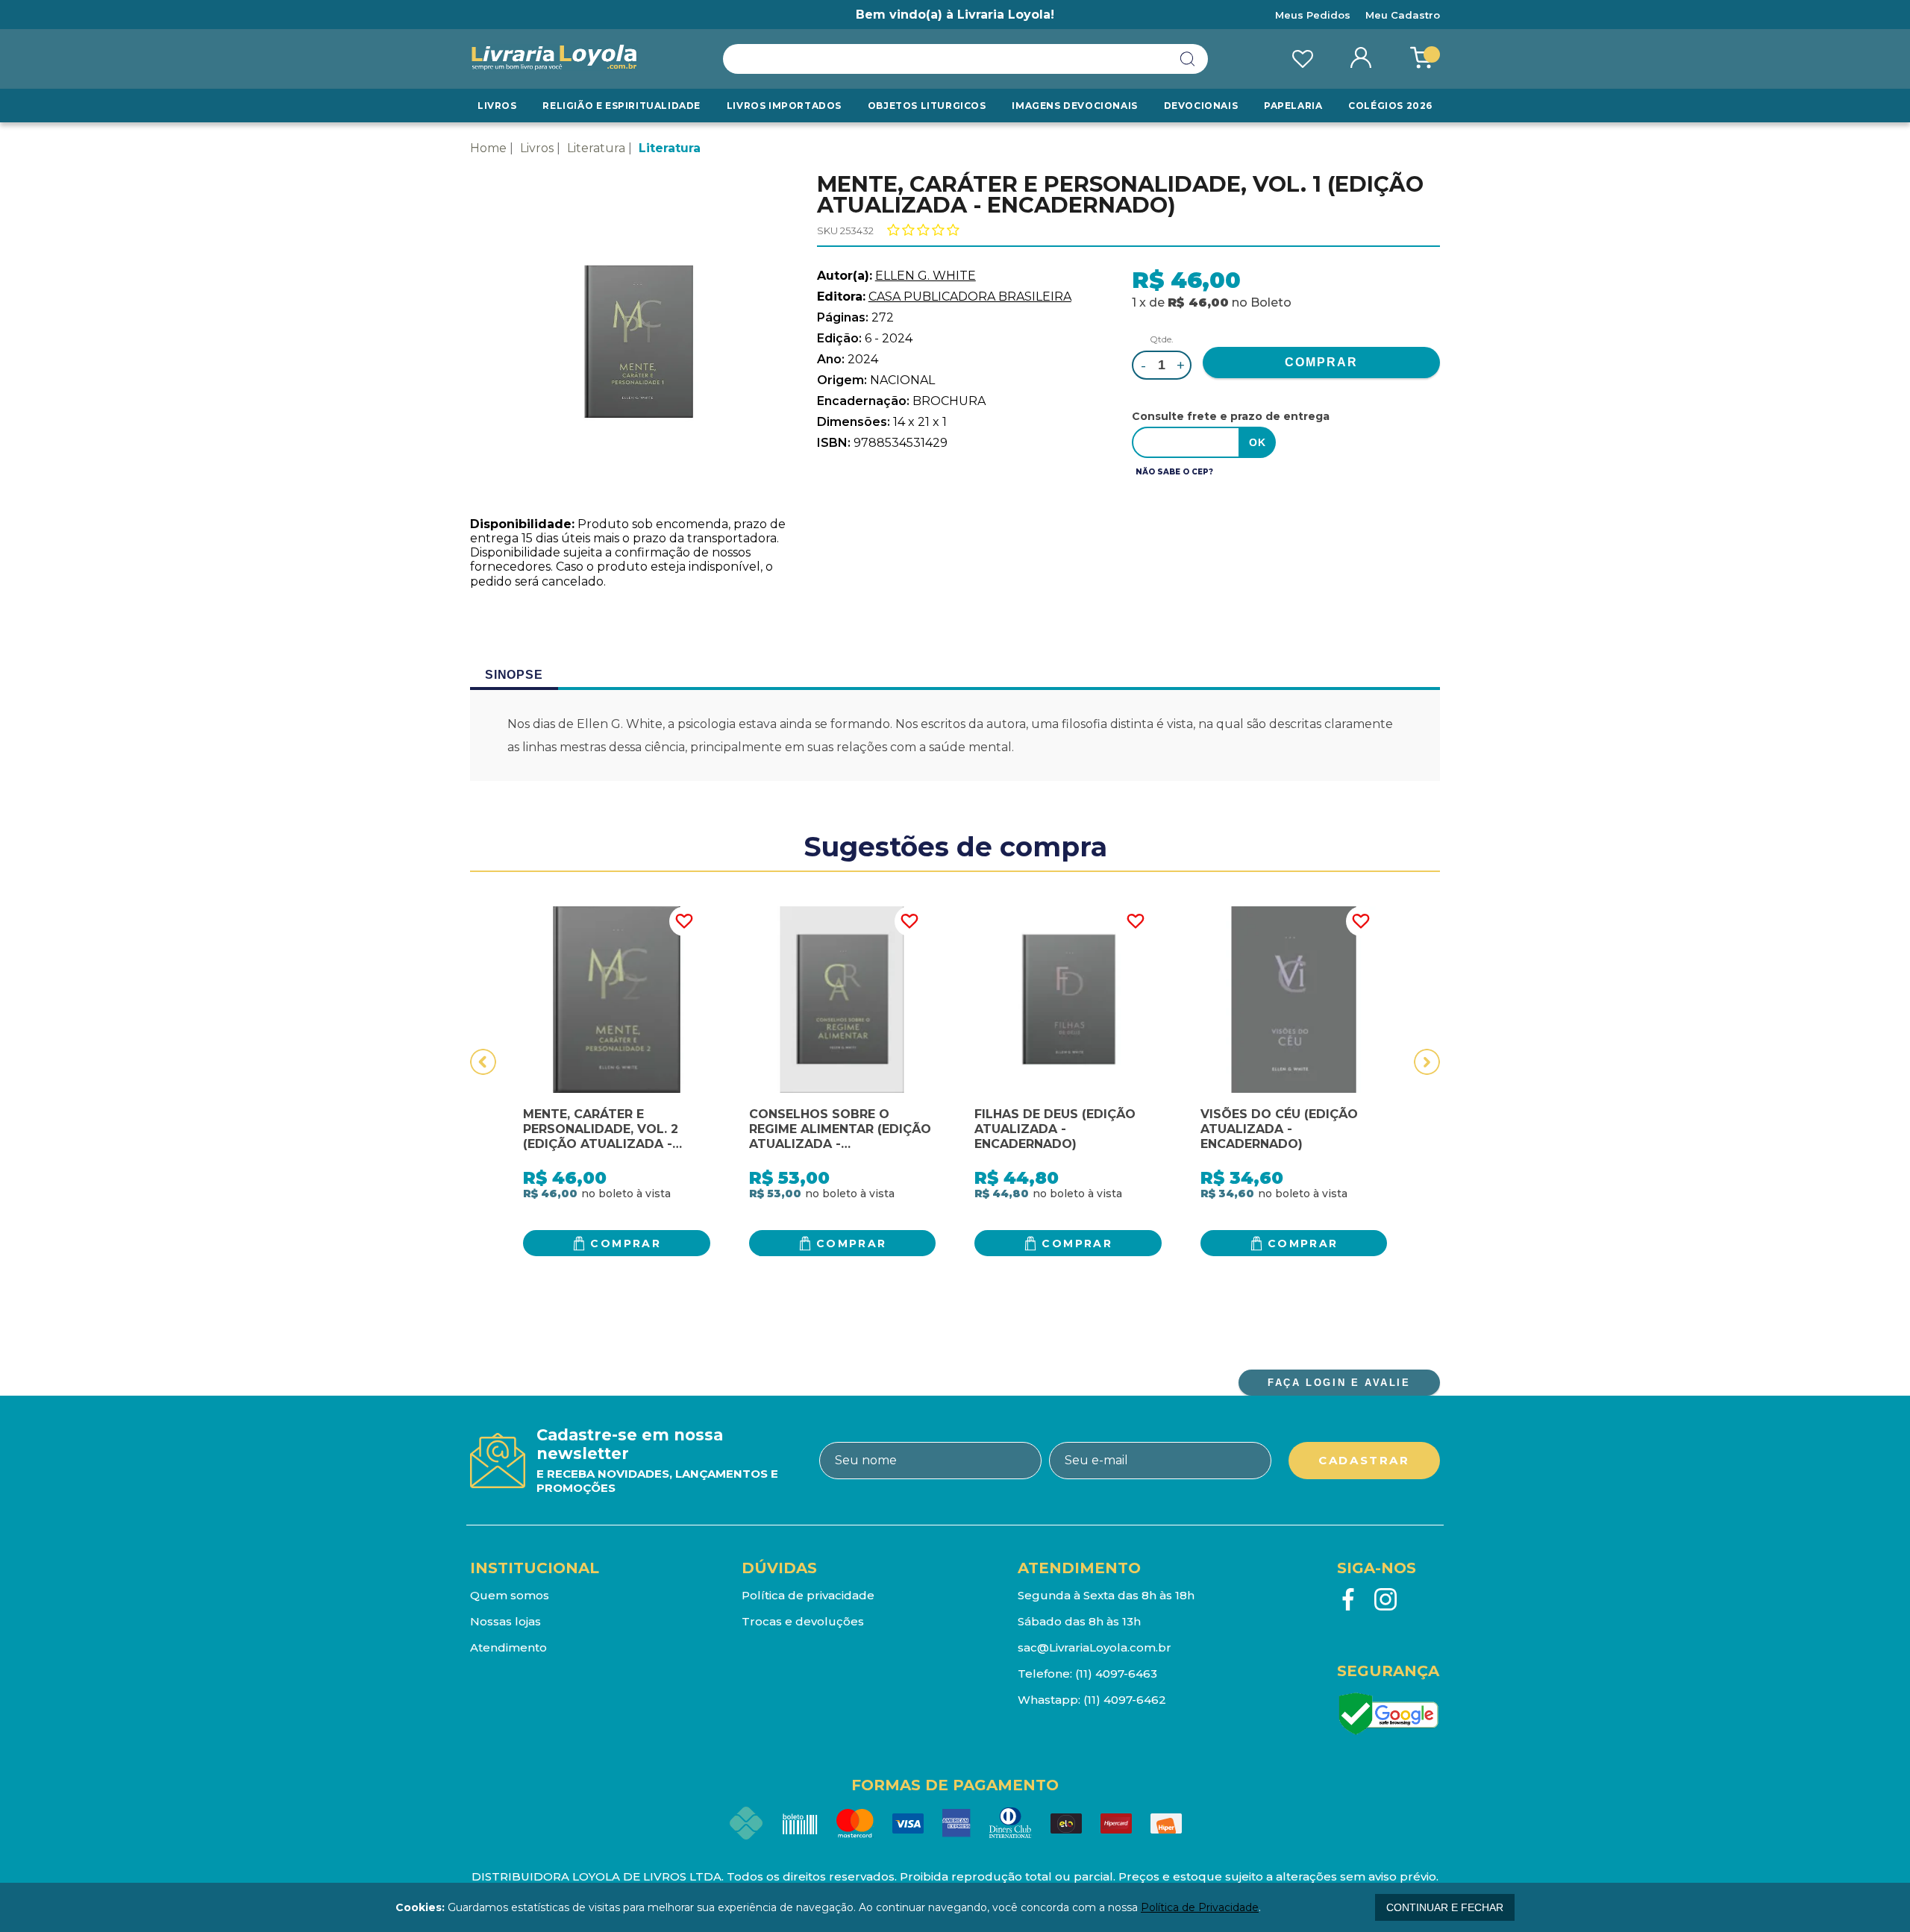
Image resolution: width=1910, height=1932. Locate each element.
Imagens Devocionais (1074, 106)
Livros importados (784, 106)
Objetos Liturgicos (927, 106)
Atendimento (508, 1647)
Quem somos (510, 1595)
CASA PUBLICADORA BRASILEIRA (970, 297)
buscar (1188, 59)
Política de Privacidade (1200, 1907)
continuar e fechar (1445, 1907)
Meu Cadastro (1403, 15)
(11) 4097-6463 (1116, 1674)
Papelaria (1293, 106)
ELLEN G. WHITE (926, 276)
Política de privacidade (808, 1595)
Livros (497, 106)
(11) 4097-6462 (1125, 1700)
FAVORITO (684, 921)
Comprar (626, 1243)
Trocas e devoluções (803, 1621)
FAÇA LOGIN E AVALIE (1339, 1383)
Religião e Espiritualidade (621, 106)
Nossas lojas (505, 1621)
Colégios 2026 (1390, 106)
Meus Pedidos (1313, 15)
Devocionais (1201, 106)
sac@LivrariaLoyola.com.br (1095, 1647)
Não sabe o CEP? (1174, 472)
